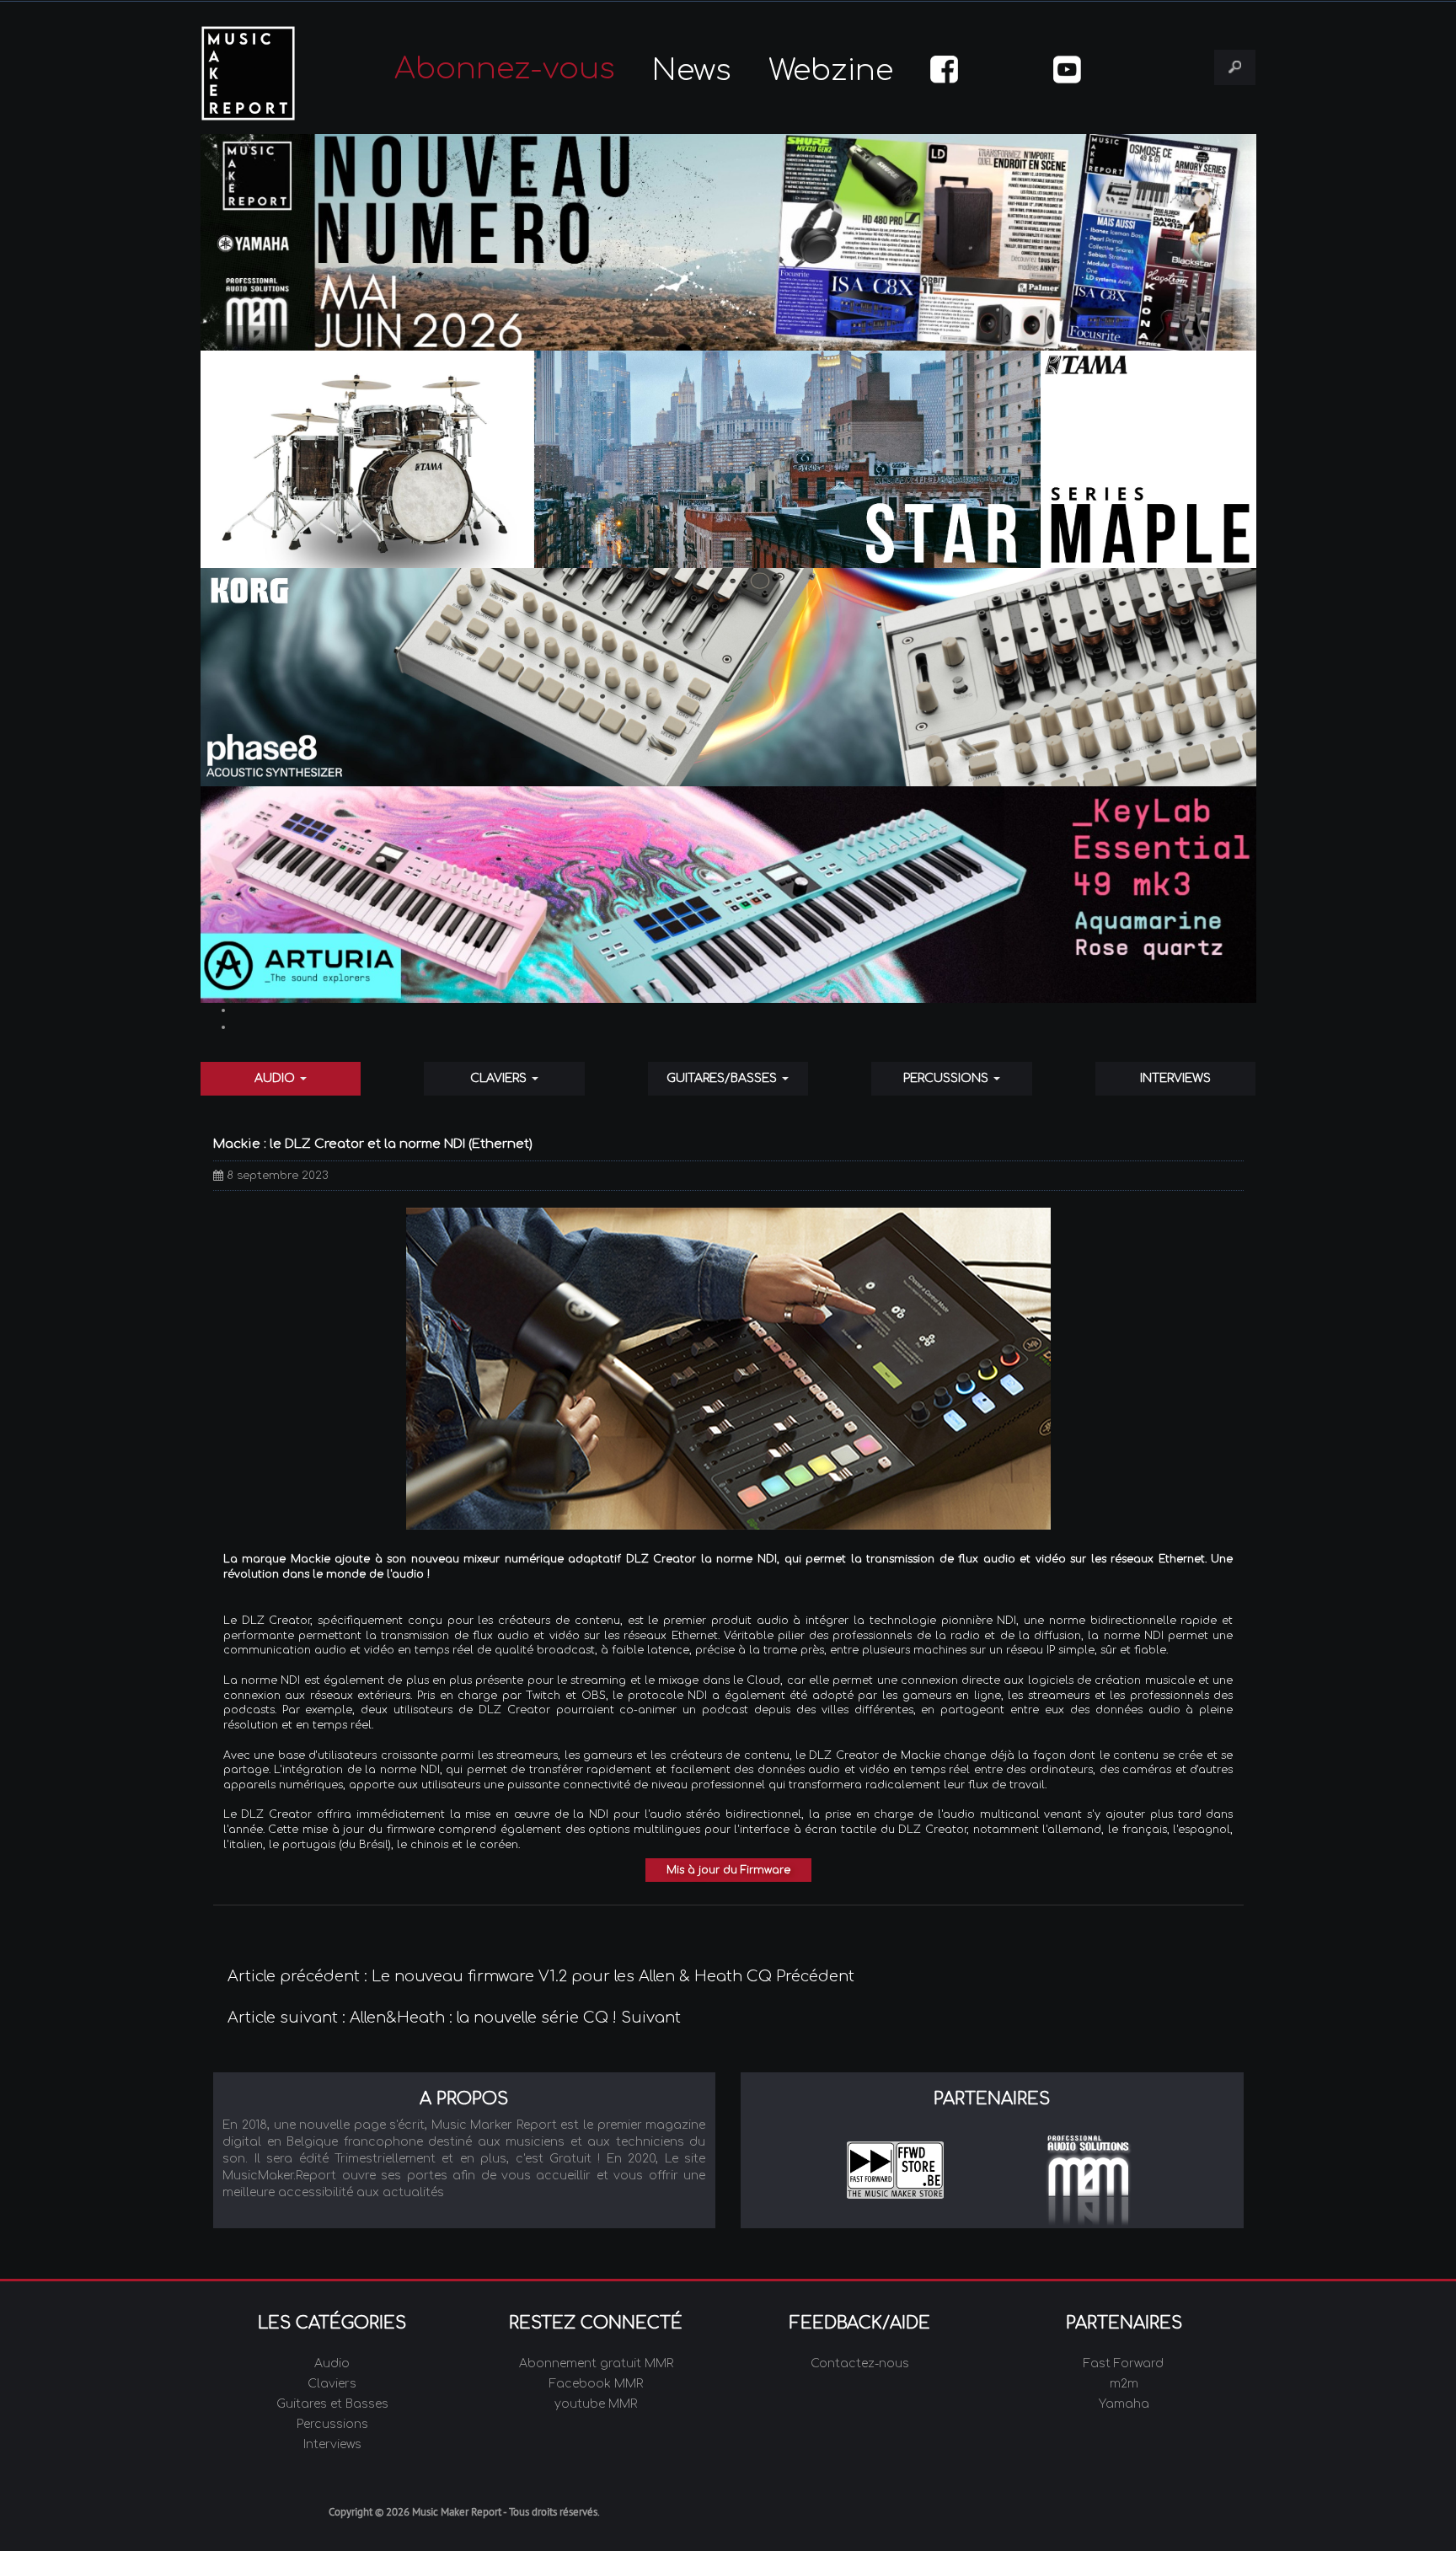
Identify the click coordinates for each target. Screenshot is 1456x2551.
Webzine (831, 70)
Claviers (500, 1078)
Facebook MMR (596, 2384)
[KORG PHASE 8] (728, 677)
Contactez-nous (860, 2363)
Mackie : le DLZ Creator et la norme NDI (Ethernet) (373, 1144)
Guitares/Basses (723, 1078)
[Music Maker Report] (272, 73)
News (692, 70)
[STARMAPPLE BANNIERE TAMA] (728, 460)
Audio (276, 1078)
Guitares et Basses (332, 2404)
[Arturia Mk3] (728, 895)
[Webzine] (728, 242)
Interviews (1175, 1078)
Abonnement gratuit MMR (596, 2363)
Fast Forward (1124, 2363)
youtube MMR (596, 2404)
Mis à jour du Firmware (728, 1870)
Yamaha (1124, 2404)
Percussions (947, 1078)
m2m (1124, 2384)
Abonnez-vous (505, 69)
